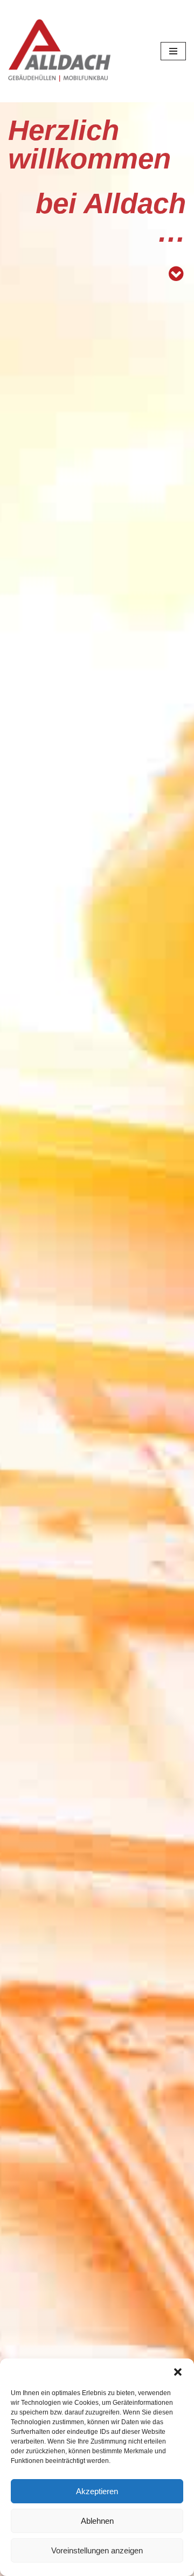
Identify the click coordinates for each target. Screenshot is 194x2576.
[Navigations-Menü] (173, 51)
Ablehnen (97, 2521)
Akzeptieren (97, 2491)
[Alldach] (59, 51)
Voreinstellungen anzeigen (97, 2550)
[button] (178, 2372)
